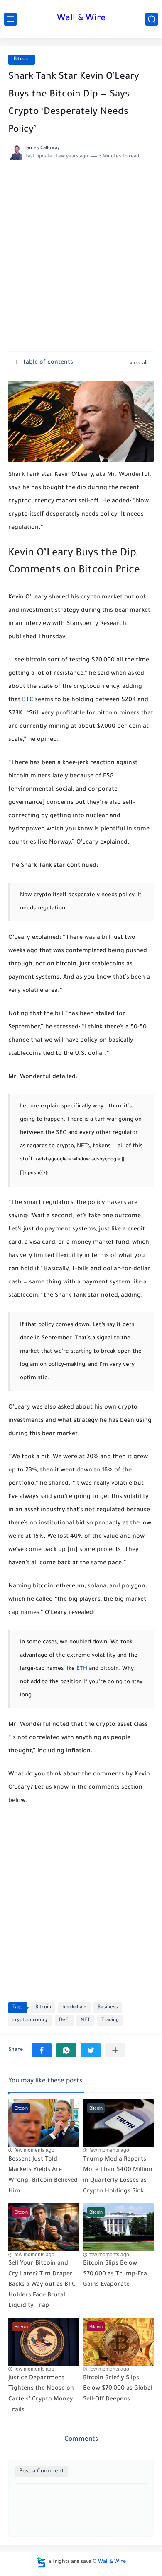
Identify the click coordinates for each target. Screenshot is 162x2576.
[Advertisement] (81, 264)
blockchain (74, 2008)
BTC (28, 700)
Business (108, 2008)
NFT (85, 2020)
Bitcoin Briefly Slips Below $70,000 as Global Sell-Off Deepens (118, 2389)
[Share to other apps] (115, 2050)
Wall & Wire (81, 19)
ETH (82, 1669)
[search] (152, 19)
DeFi (64, 2020)
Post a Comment (42, 2471)
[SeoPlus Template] (41, 2562)
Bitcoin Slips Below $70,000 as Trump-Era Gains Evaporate (115, 2274)
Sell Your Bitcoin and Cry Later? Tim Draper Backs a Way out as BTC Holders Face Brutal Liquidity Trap (42, 2285)
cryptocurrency (30, 2020)
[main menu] (10, 19)
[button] (42, 2050)
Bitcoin (22, 59)
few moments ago (34, 2150)
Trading (110, 2020)
